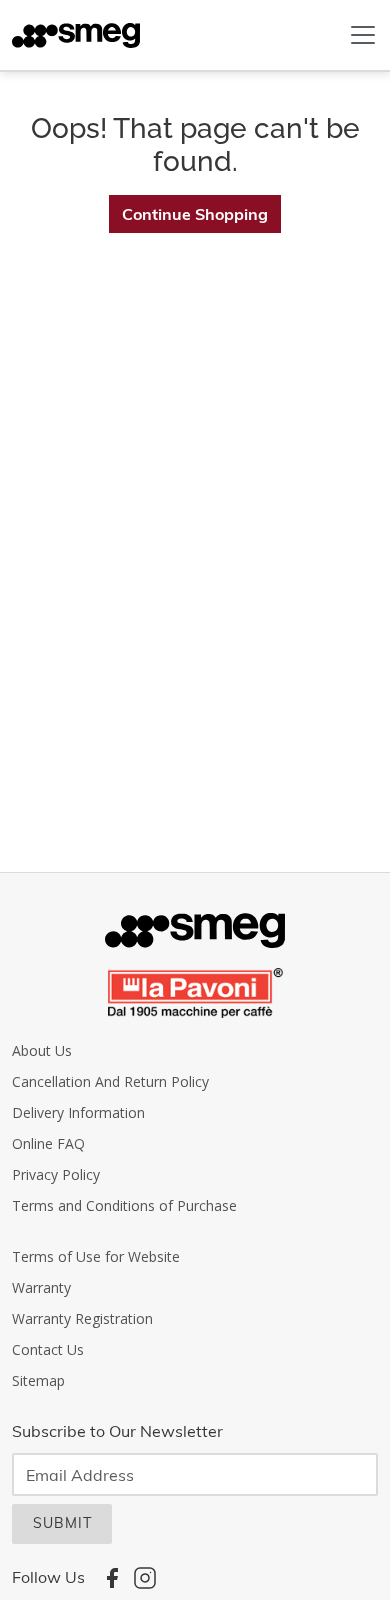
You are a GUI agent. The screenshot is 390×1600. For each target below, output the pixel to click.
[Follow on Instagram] (145, 1577)
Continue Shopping (195, 214)
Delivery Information (78, 1112)
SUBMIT (62, 1523)
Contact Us (48, 1349)
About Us (42, 1050)
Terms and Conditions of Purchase (124, 1205)
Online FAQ (48, 1143)
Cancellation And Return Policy (110, 1081)
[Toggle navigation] (363, 35)
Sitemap (38, 1380)
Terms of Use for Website (96, 1256)
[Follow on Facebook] (112, 1577)
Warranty (41, 1287)
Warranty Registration (82, 1318)
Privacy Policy (56, 1174)
